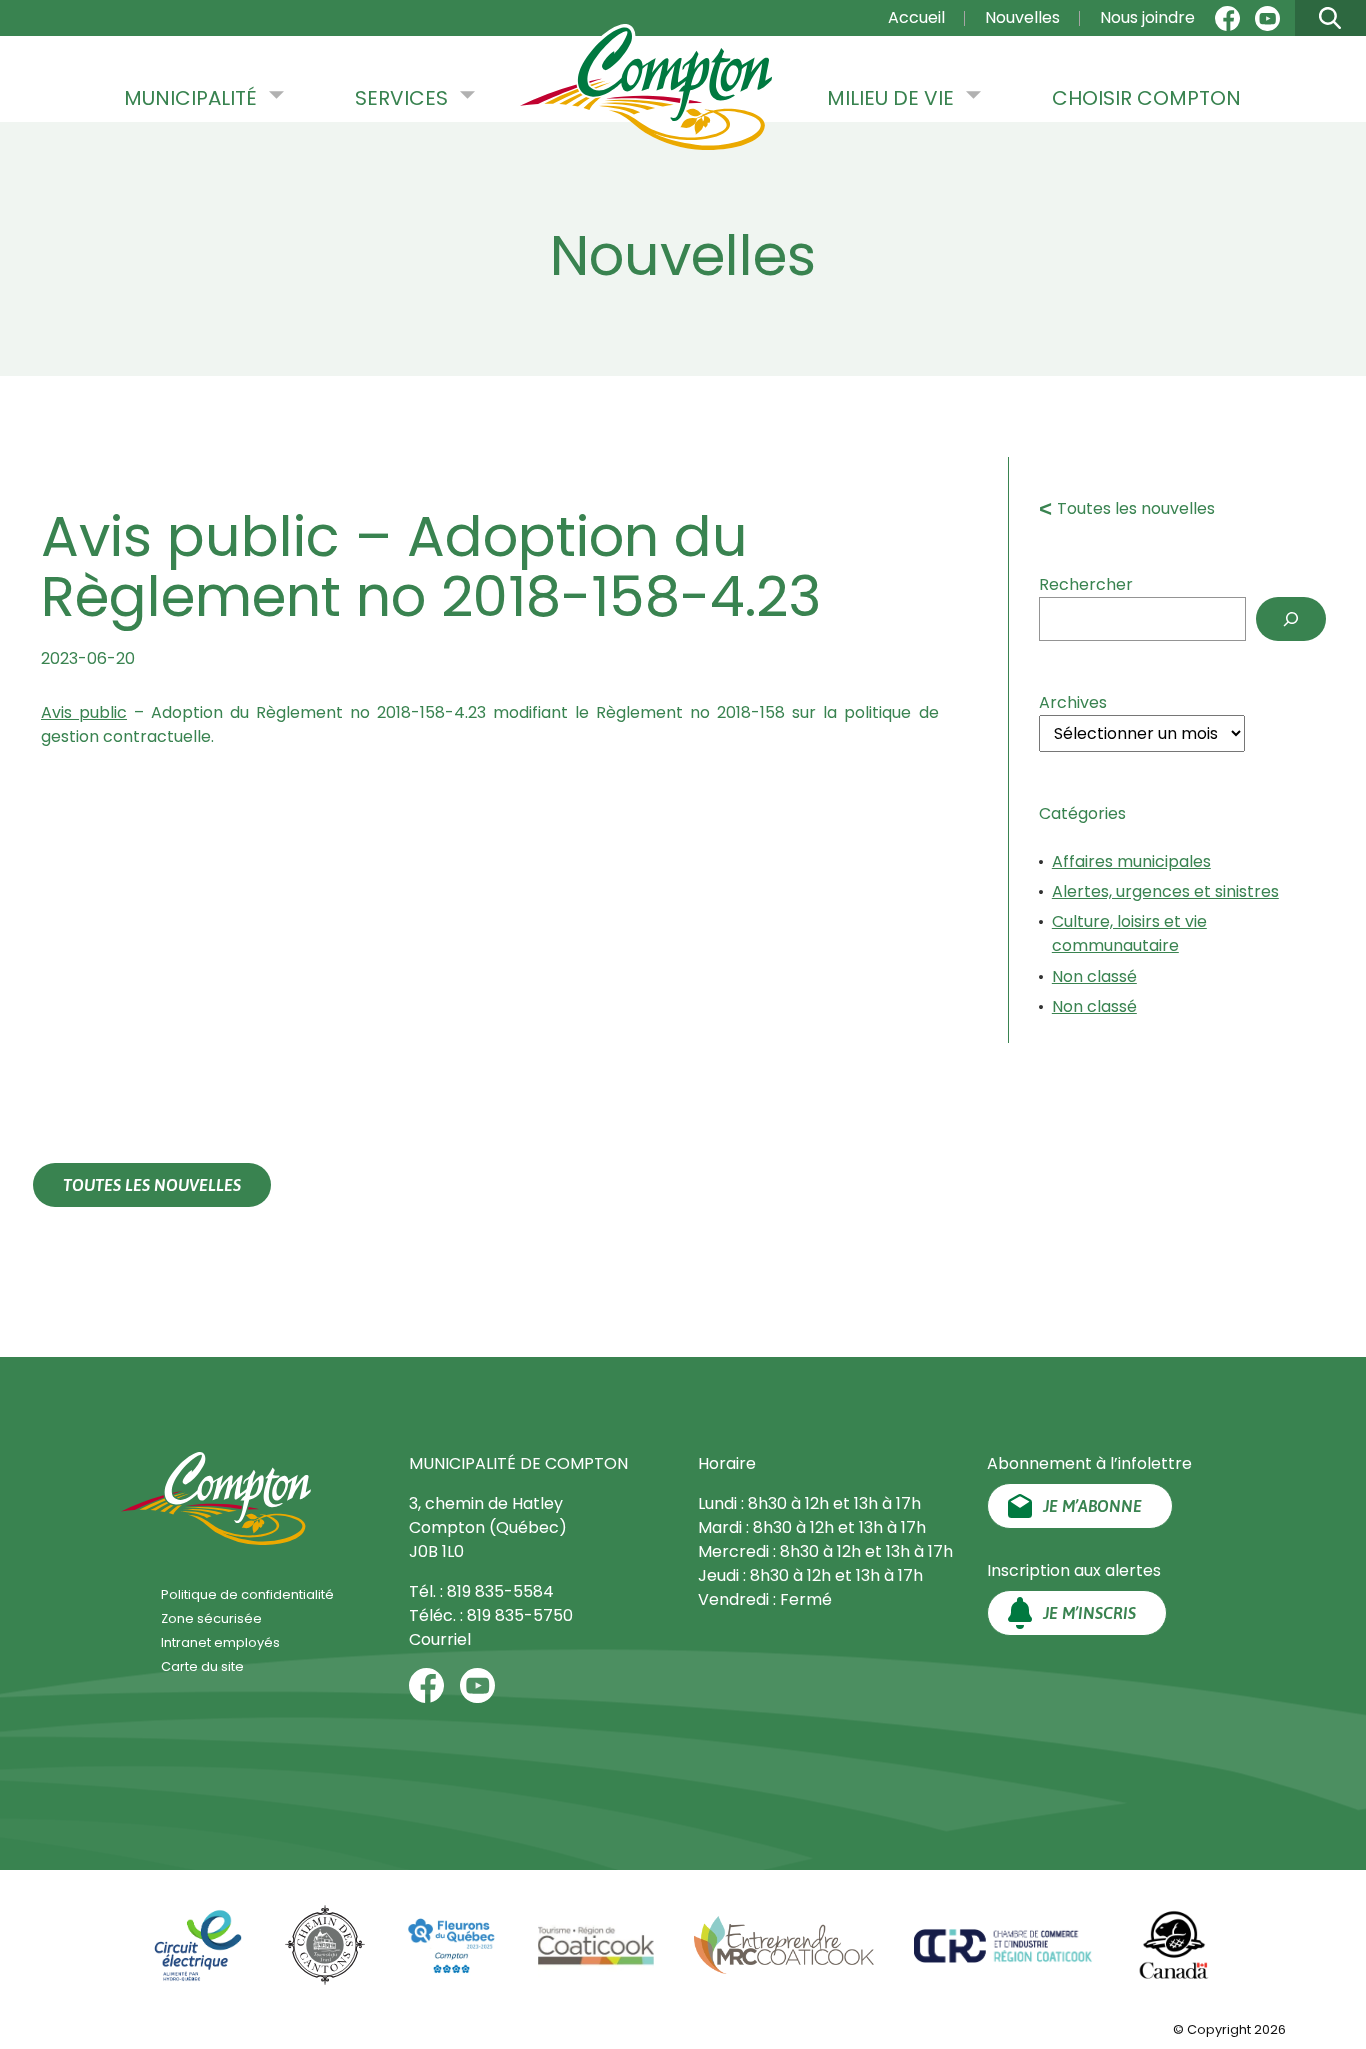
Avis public (84, 712)
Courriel (440, 1639)
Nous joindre (1147, 17)
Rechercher (1086, 584)
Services (401, 98)
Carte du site (202, 1666)
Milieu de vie (890, 98)
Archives (1073, 702)
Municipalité (190, 98)
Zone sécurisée (211, 1618)
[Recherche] (1291, 619)
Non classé (1094, 976)
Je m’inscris (1089, 1613)
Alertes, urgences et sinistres (1165, 891)
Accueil (916, 17)
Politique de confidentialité (247, 1594)
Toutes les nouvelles (1136, 508)
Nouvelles (1022, 17)
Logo (646, 89)
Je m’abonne (1092, 1506)
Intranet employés (220, 1642)
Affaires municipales (1131, 861)
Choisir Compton (1146, 98)
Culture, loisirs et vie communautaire (1129, 933)
